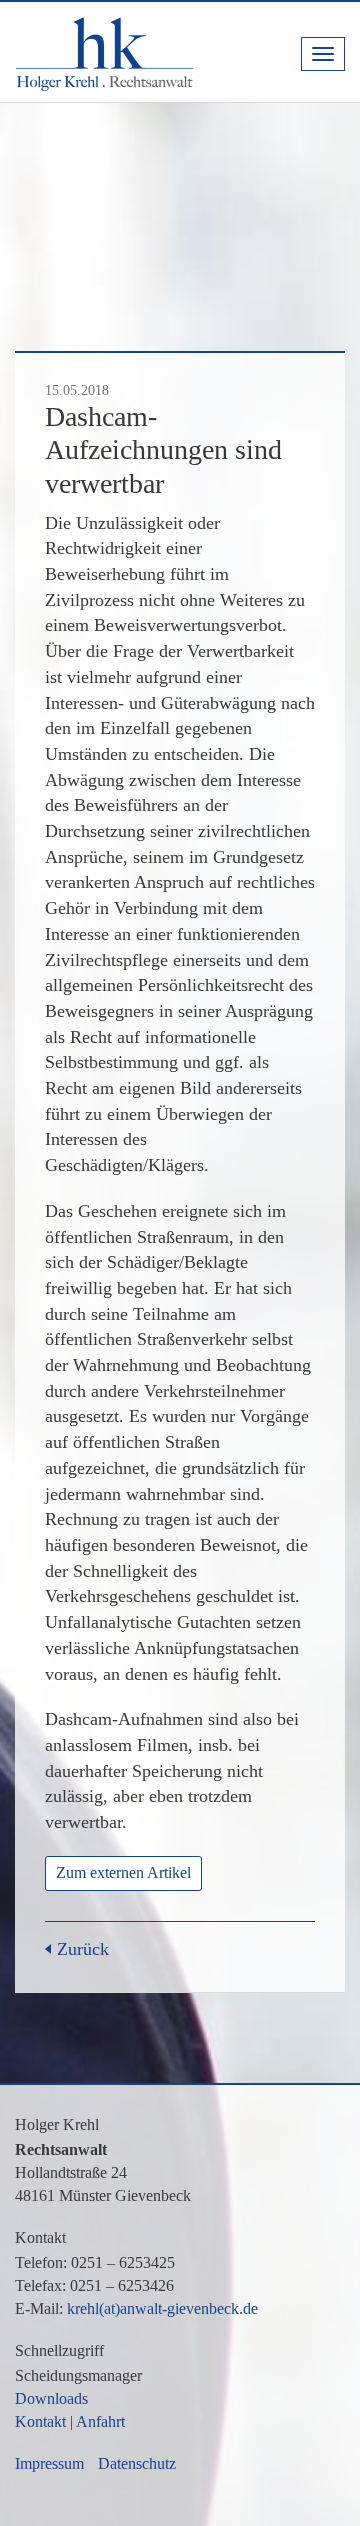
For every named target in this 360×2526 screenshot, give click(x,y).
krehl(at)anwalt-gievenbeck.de (162, 2308)
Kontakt (40, 2421)
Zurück (83, 1949)
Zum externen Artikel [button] (123, 1872)
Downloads (51, 2398)
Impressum (49, 2463)
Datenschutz (137, 2463)
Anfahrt (100, 2421)
